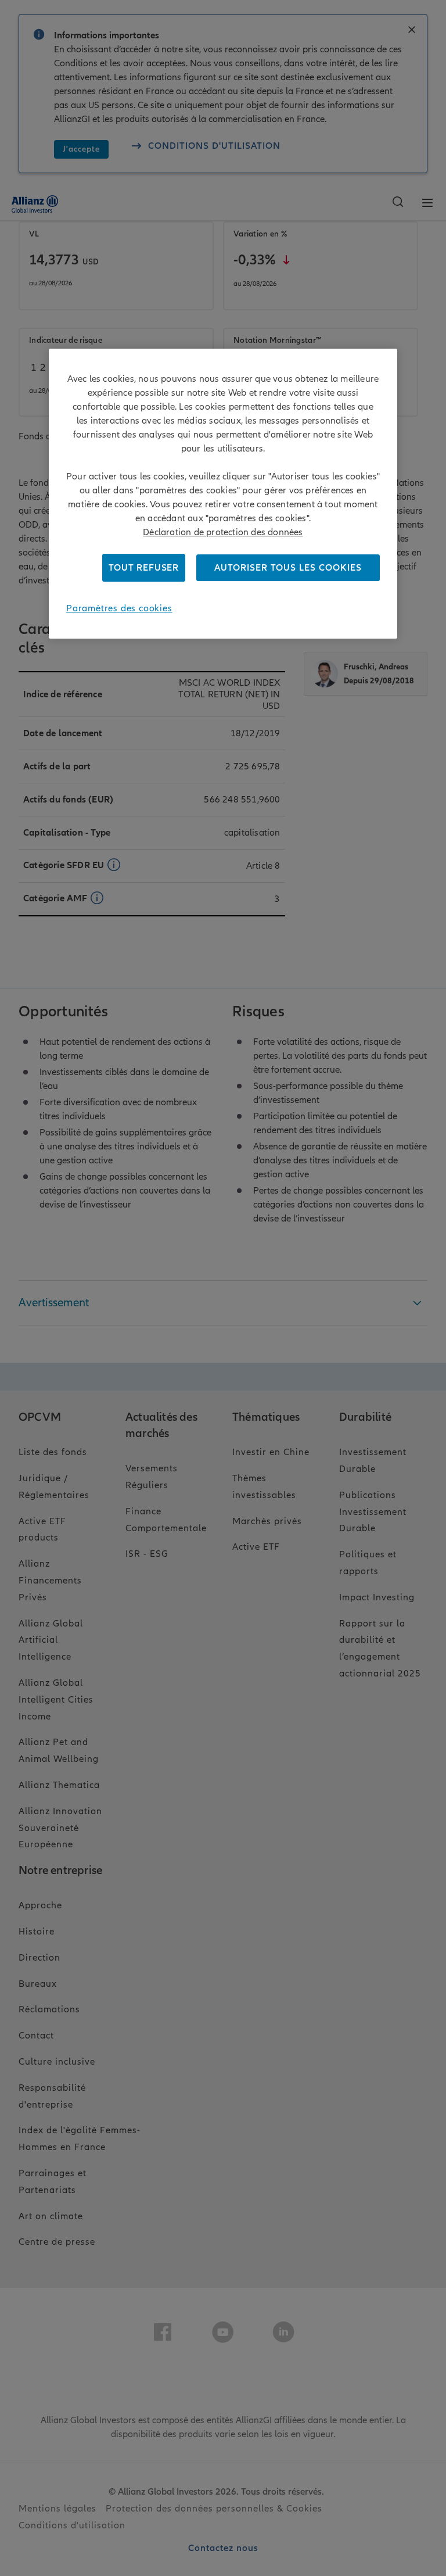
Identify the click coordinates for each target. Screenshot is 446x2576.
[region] (223, 494)
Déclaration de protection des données (223, 532)
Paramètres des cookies (119, 608)
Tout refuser (144, 568)
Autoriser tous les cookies (288, 568)
